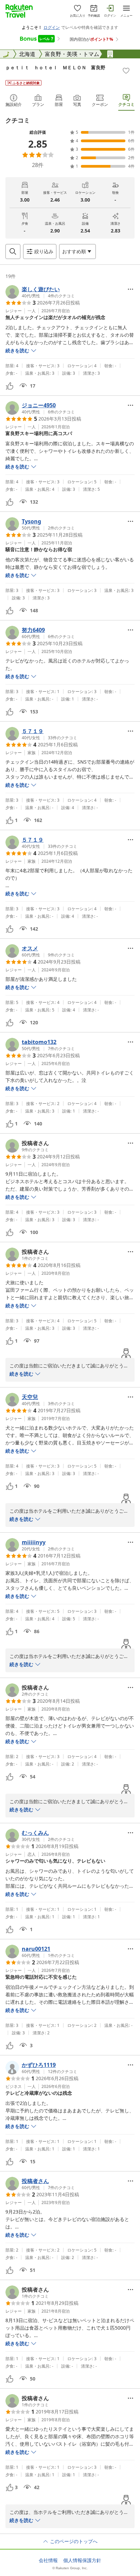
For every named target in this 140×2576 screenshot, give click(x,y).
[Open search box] (13, 251)
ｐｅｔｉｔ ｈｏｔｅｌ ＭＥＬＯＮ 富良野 (55, 67)
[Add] (126, 71)
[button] (40, 292)
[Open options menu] (130, 289)
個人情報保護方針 (82, 2560)
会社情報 (48, 2560)
